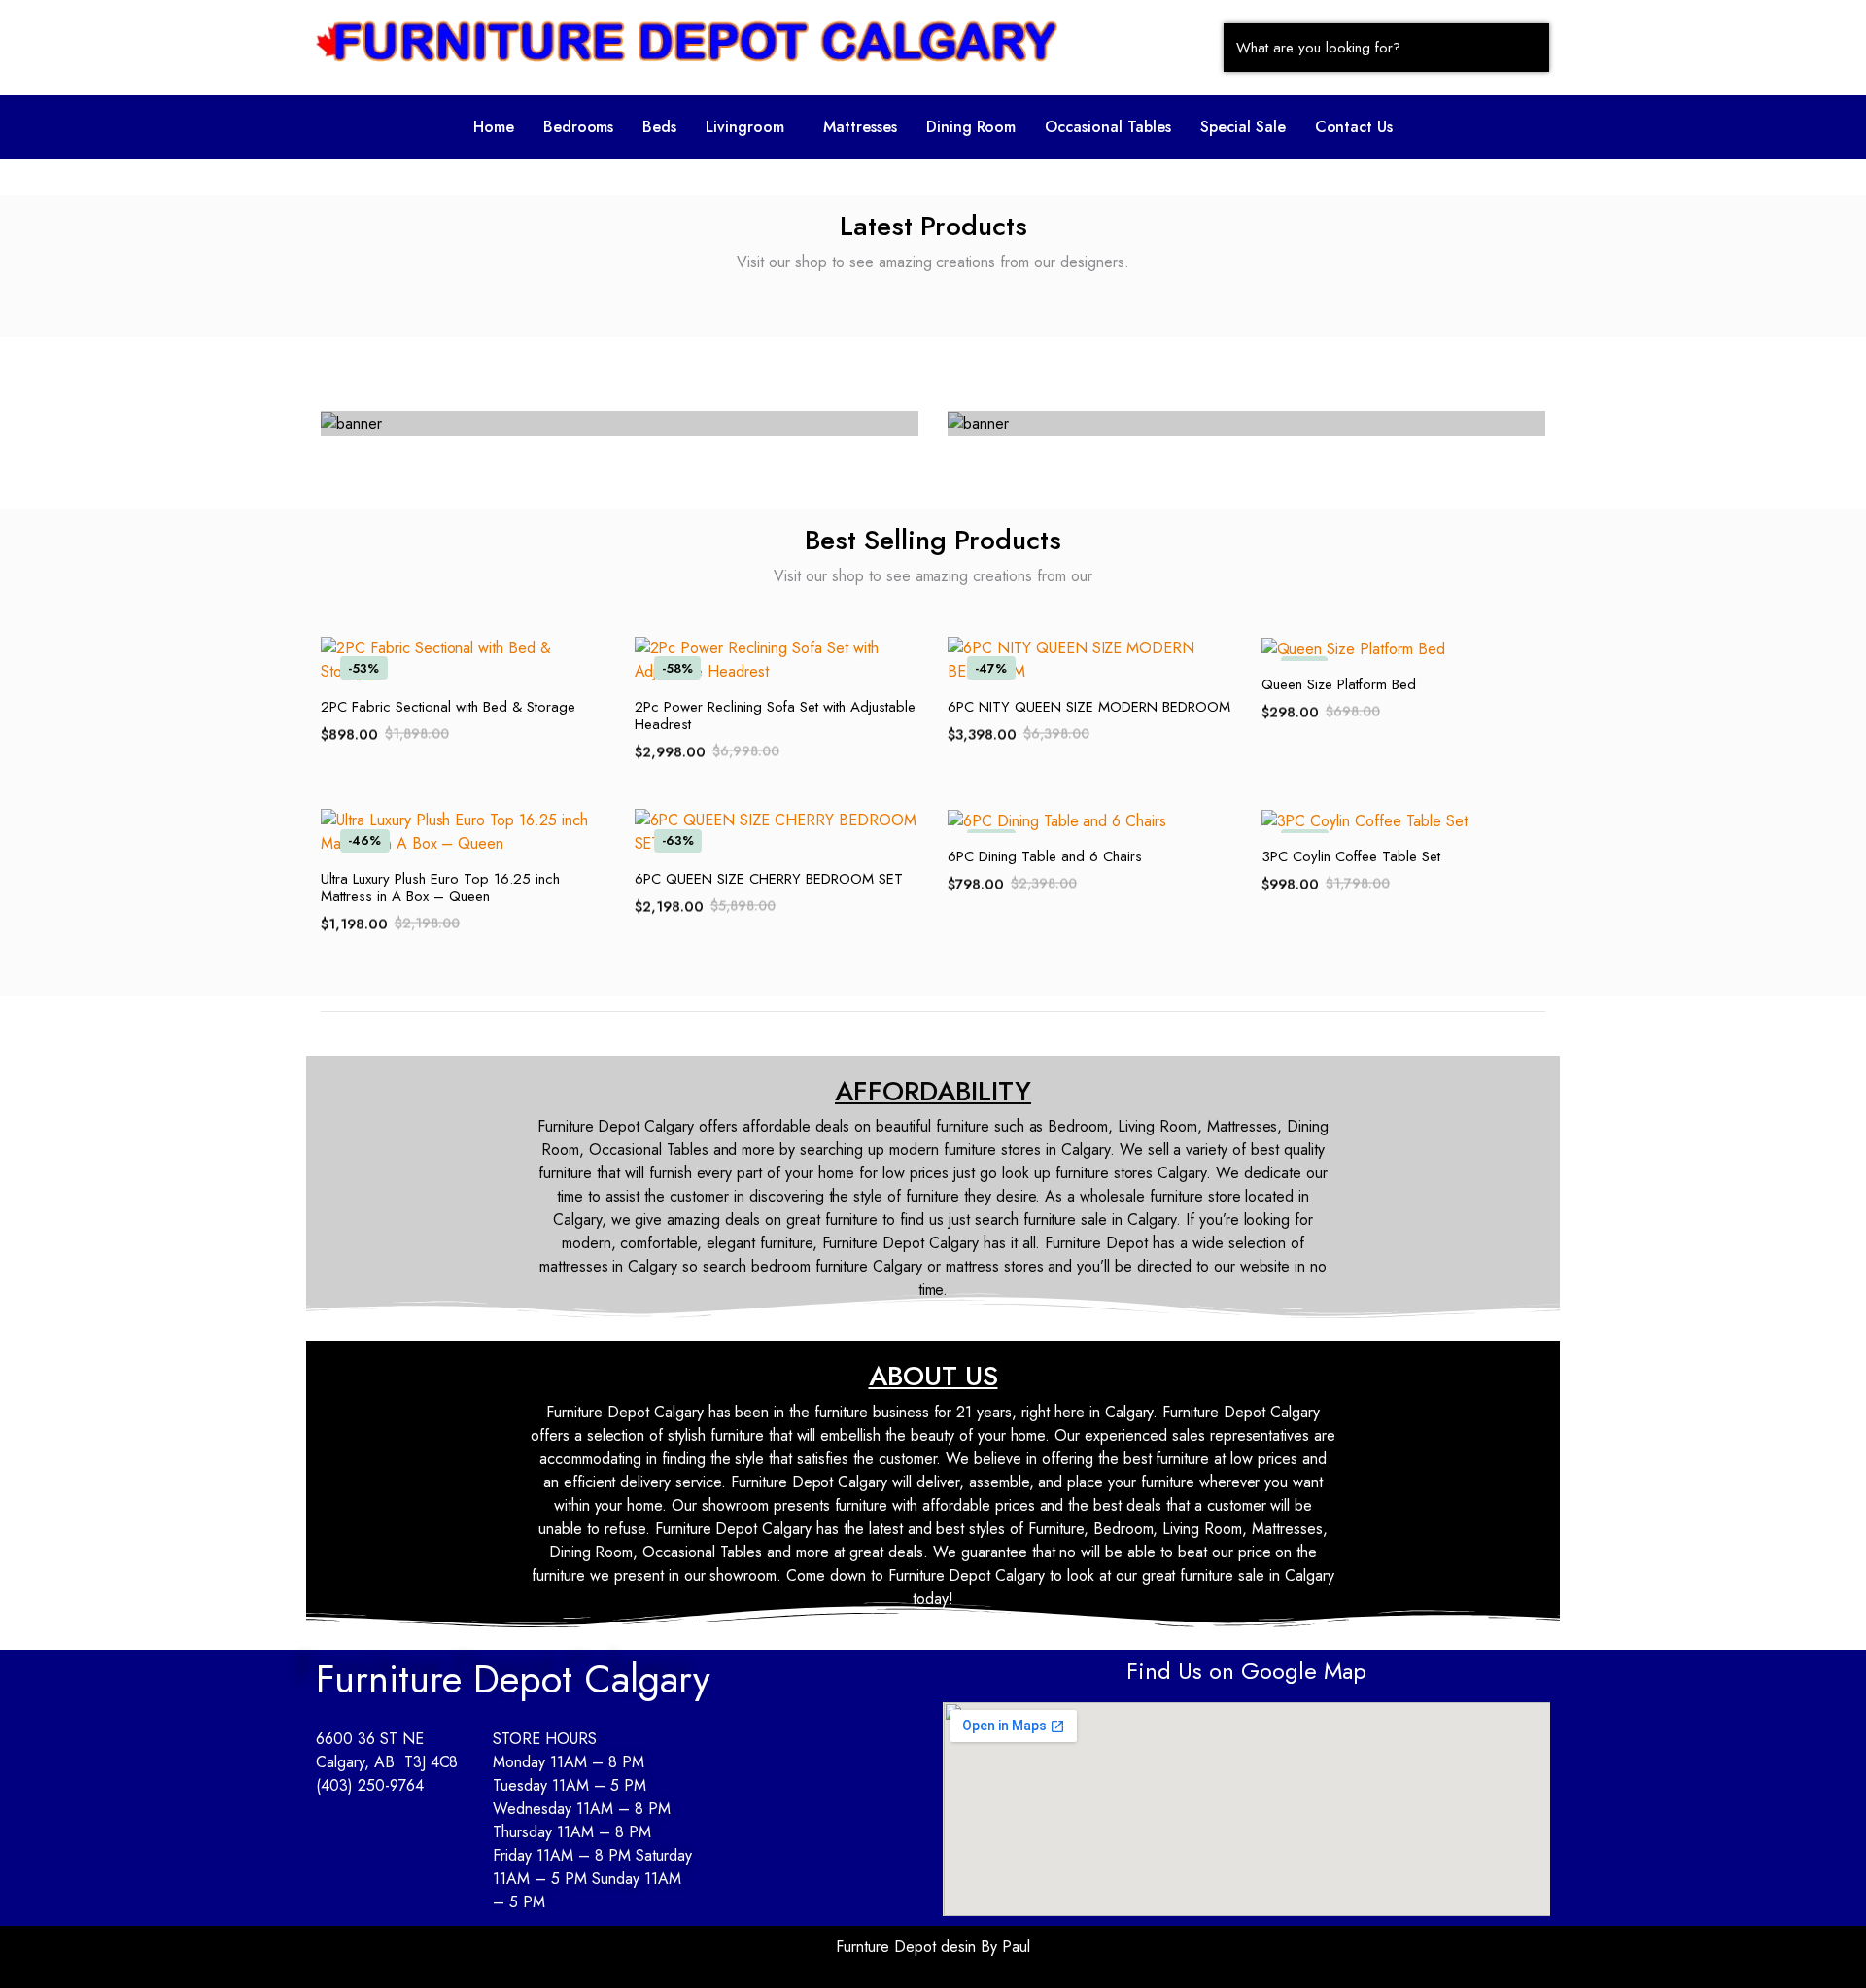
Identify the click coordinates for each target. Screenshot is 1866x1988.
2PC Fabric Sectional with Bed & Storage (448, 707)
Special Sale (1243, 127)
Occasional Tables (1108, 127)
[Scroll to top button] (1822, 1944)
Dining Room (971, 127)
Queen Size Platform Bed (1339, 684)
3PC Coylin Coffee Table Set (1351, 856)
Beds (659, 127)
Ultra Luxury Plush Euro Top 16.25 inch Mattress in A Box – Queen (440, 888)
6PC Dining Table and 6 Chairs (1045, 856)
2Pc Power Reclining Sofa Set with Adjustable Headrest (775, 715)
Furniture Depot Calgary (513, 1679)
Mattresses (860, 127)
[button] (750, 127)
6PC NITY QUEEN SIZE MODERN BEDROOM (1089, 707)
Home (494, 127)
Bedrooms (579, 127)
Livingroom (745, 127)
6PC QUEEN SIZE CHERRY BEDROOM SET (769, 879)
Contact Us (1354, 127)
